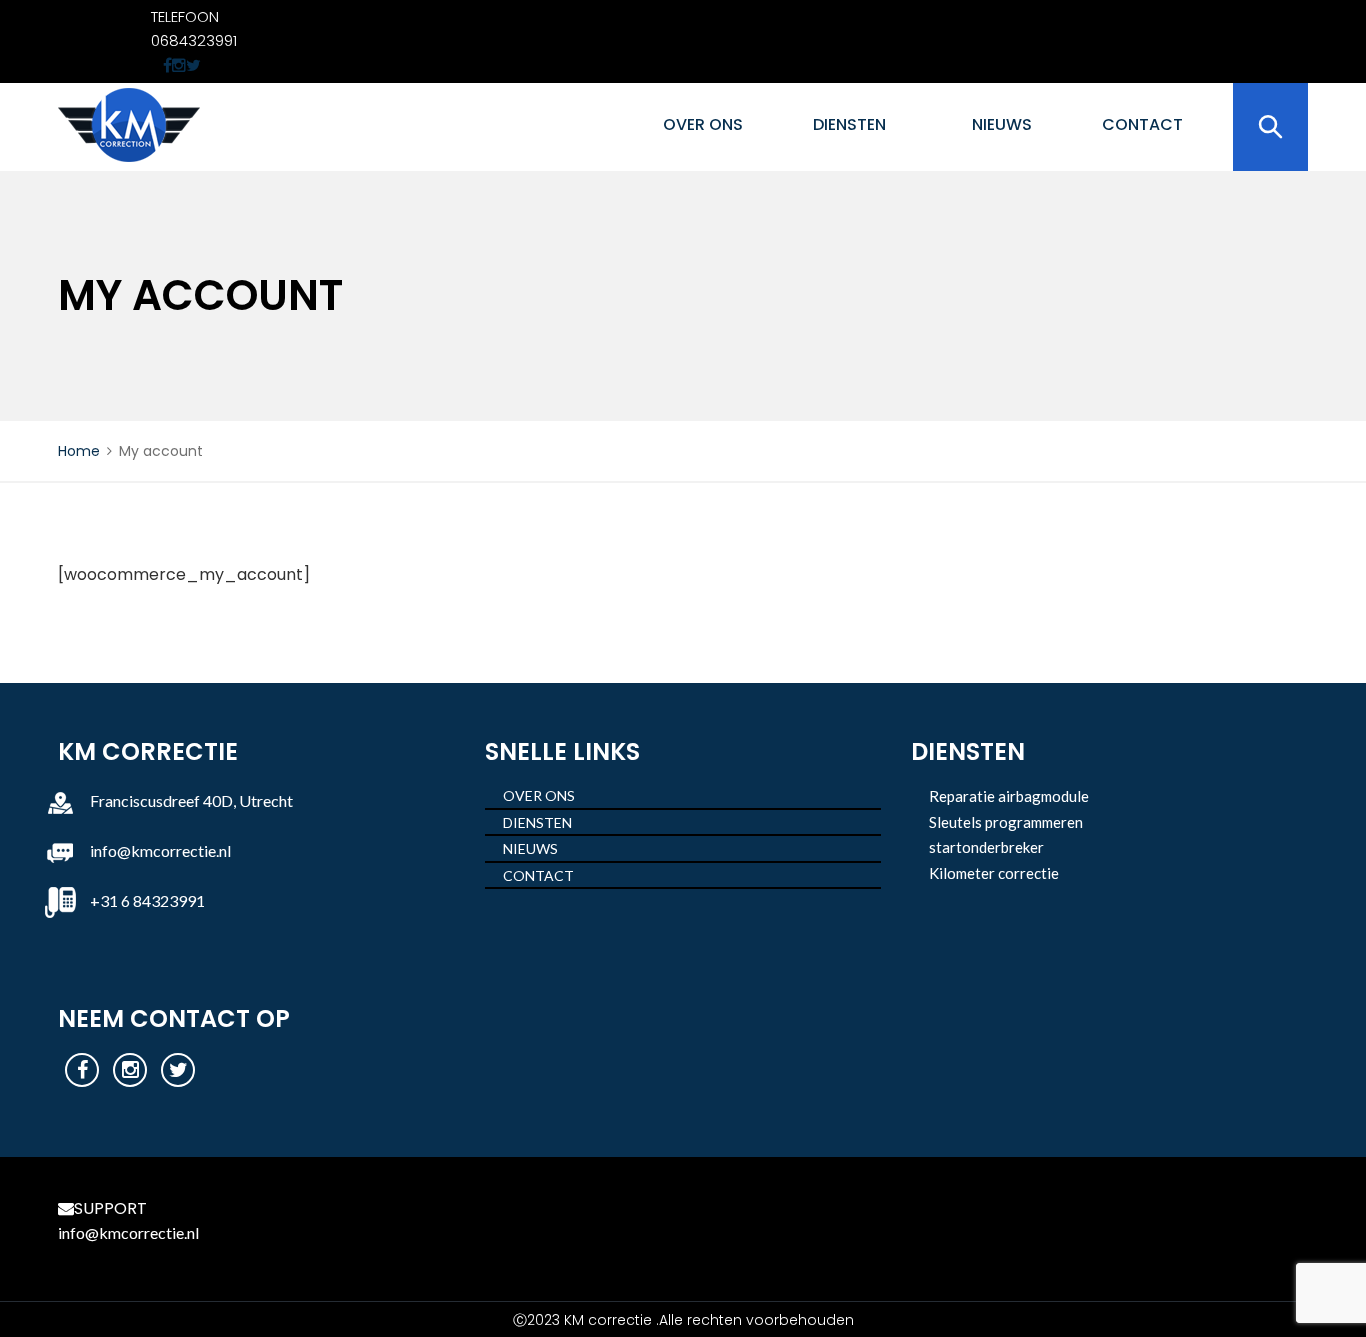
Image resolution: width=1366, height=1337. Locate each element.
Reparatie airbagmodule (1009, 796)
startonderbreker (986, 847)
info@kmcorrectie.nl (160, 850)
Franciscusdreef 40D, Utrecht (191, 800)
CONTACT (1142, 124)
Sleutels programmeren (1006, 822)
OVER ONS (703, 124)
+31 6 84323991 (147, 900)
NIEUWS (1002, 124)
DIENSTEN (849, 124)
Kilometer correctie (994, 873)
